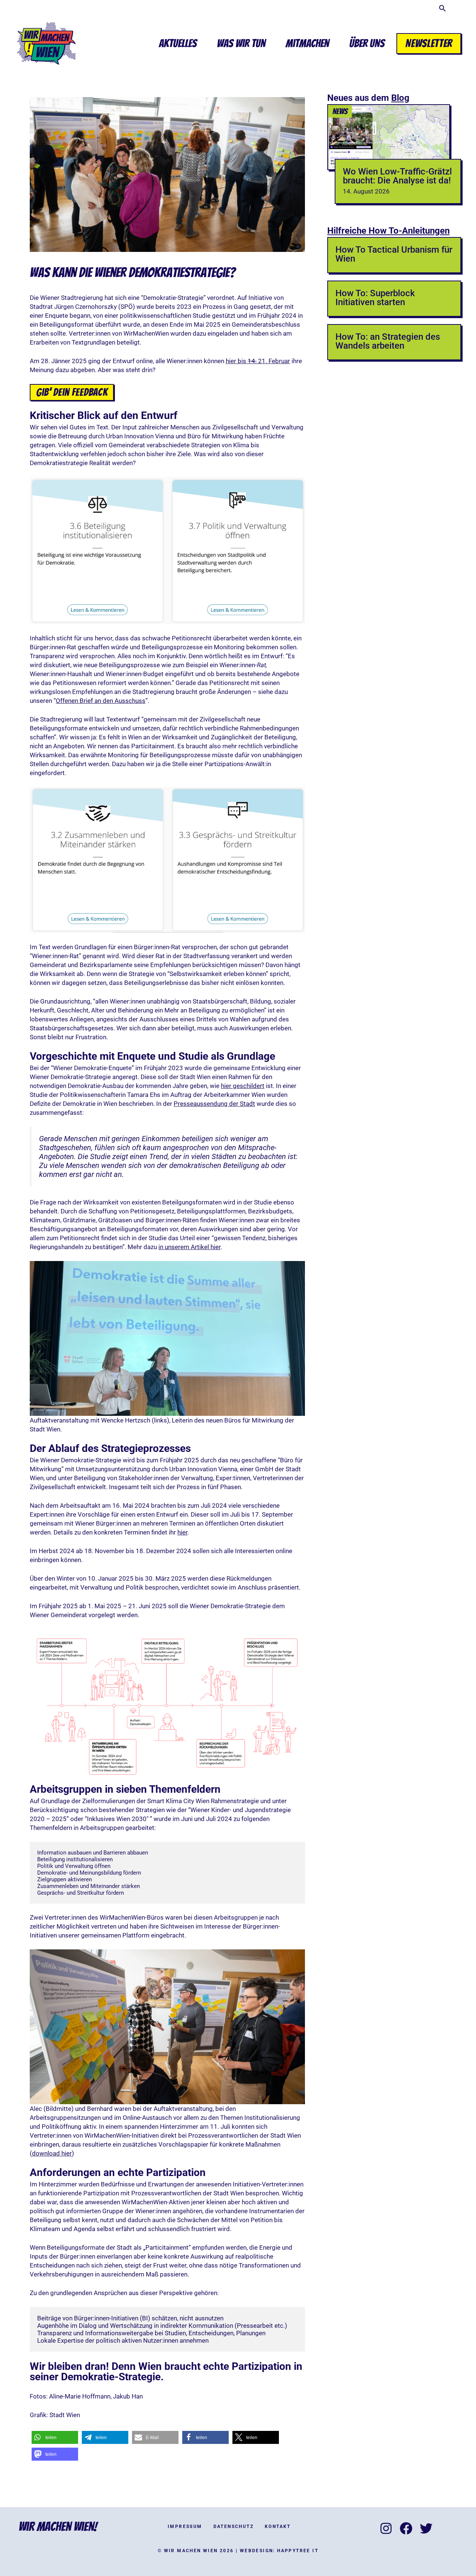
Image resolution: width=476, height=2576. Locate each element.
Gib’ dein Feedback (72, 392)
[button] (443, 10)
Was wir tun (241, 43)
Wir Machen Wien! (58, 2527)
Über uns (367, 43)
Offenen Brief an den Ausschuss (101, 701)
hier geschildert (243, 1086)
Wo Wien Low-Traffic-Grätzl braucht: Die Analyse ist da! (397, 176)
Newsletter (429, 43)
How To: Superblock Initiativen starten (375, 298)
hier (182, 1532)
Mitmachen (307, 43)
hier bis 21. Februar (258, 361)
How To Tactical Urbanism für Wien (394, 254)
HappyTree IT (298, 2551)
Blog (400, 98)
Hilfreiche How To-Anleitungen (388, 231)
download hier (52, 2153)
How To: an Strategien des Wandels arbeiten (388, 341)
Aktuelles (178, 43)
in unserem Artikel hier (189, 1247)
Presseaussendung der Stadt (214, 1104)
